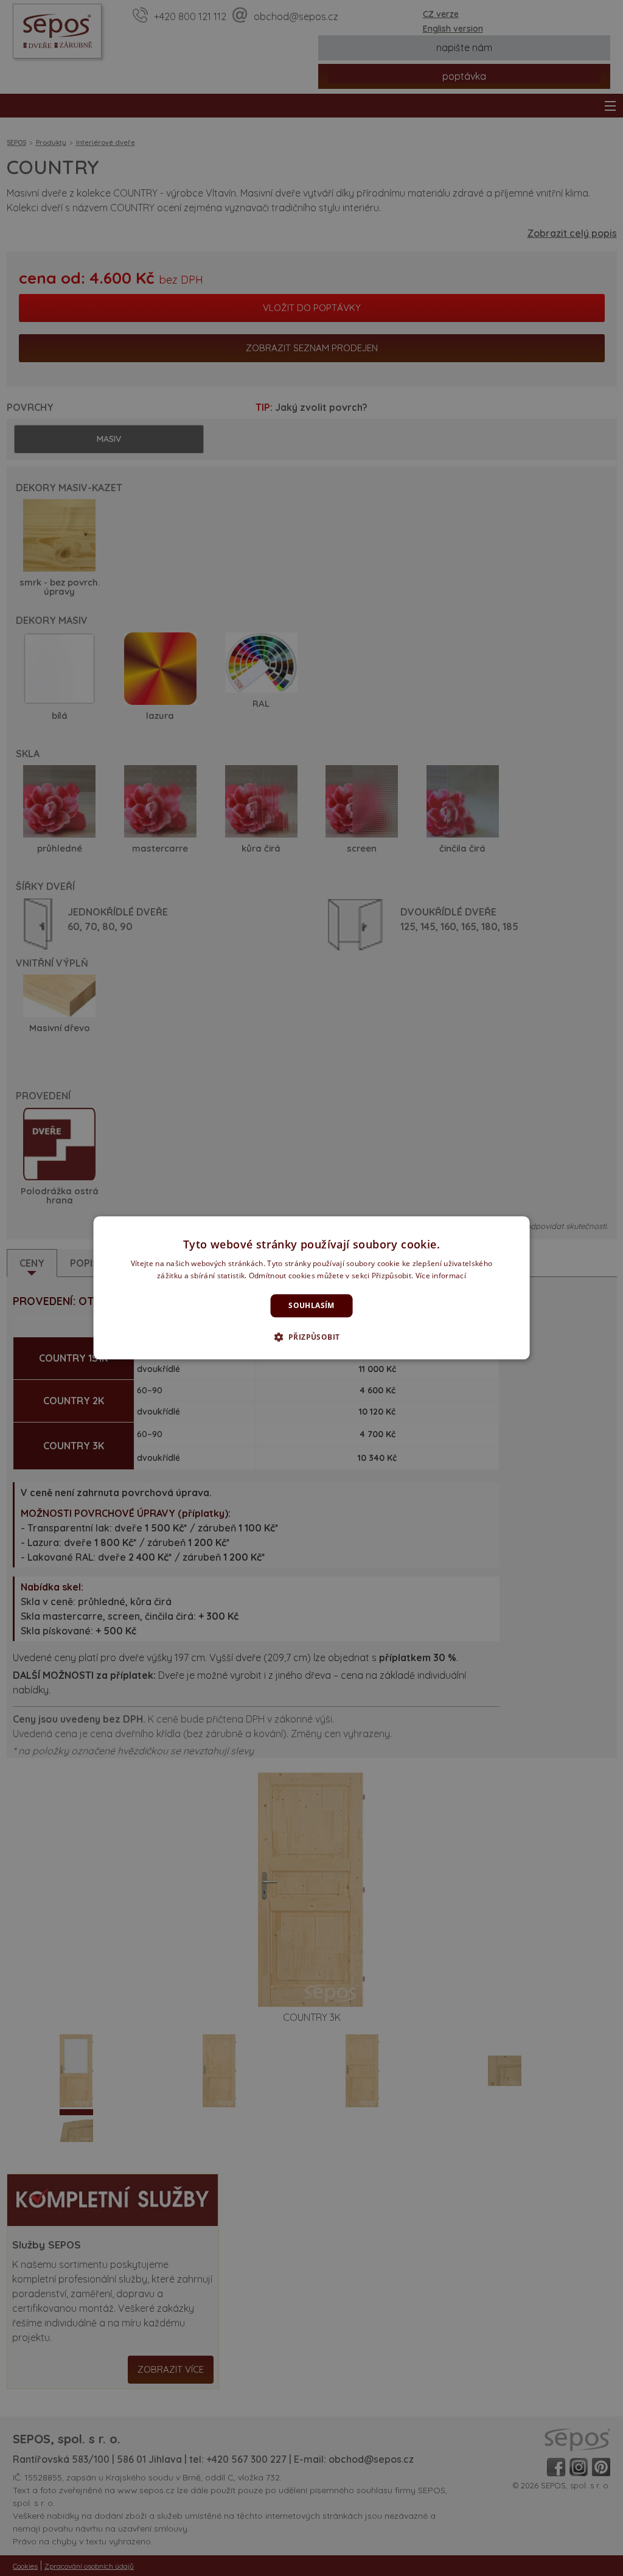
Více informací (441, 1276)
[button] (312, 1337)
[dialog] (312, 1288)
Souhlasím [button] (311, 1305)
